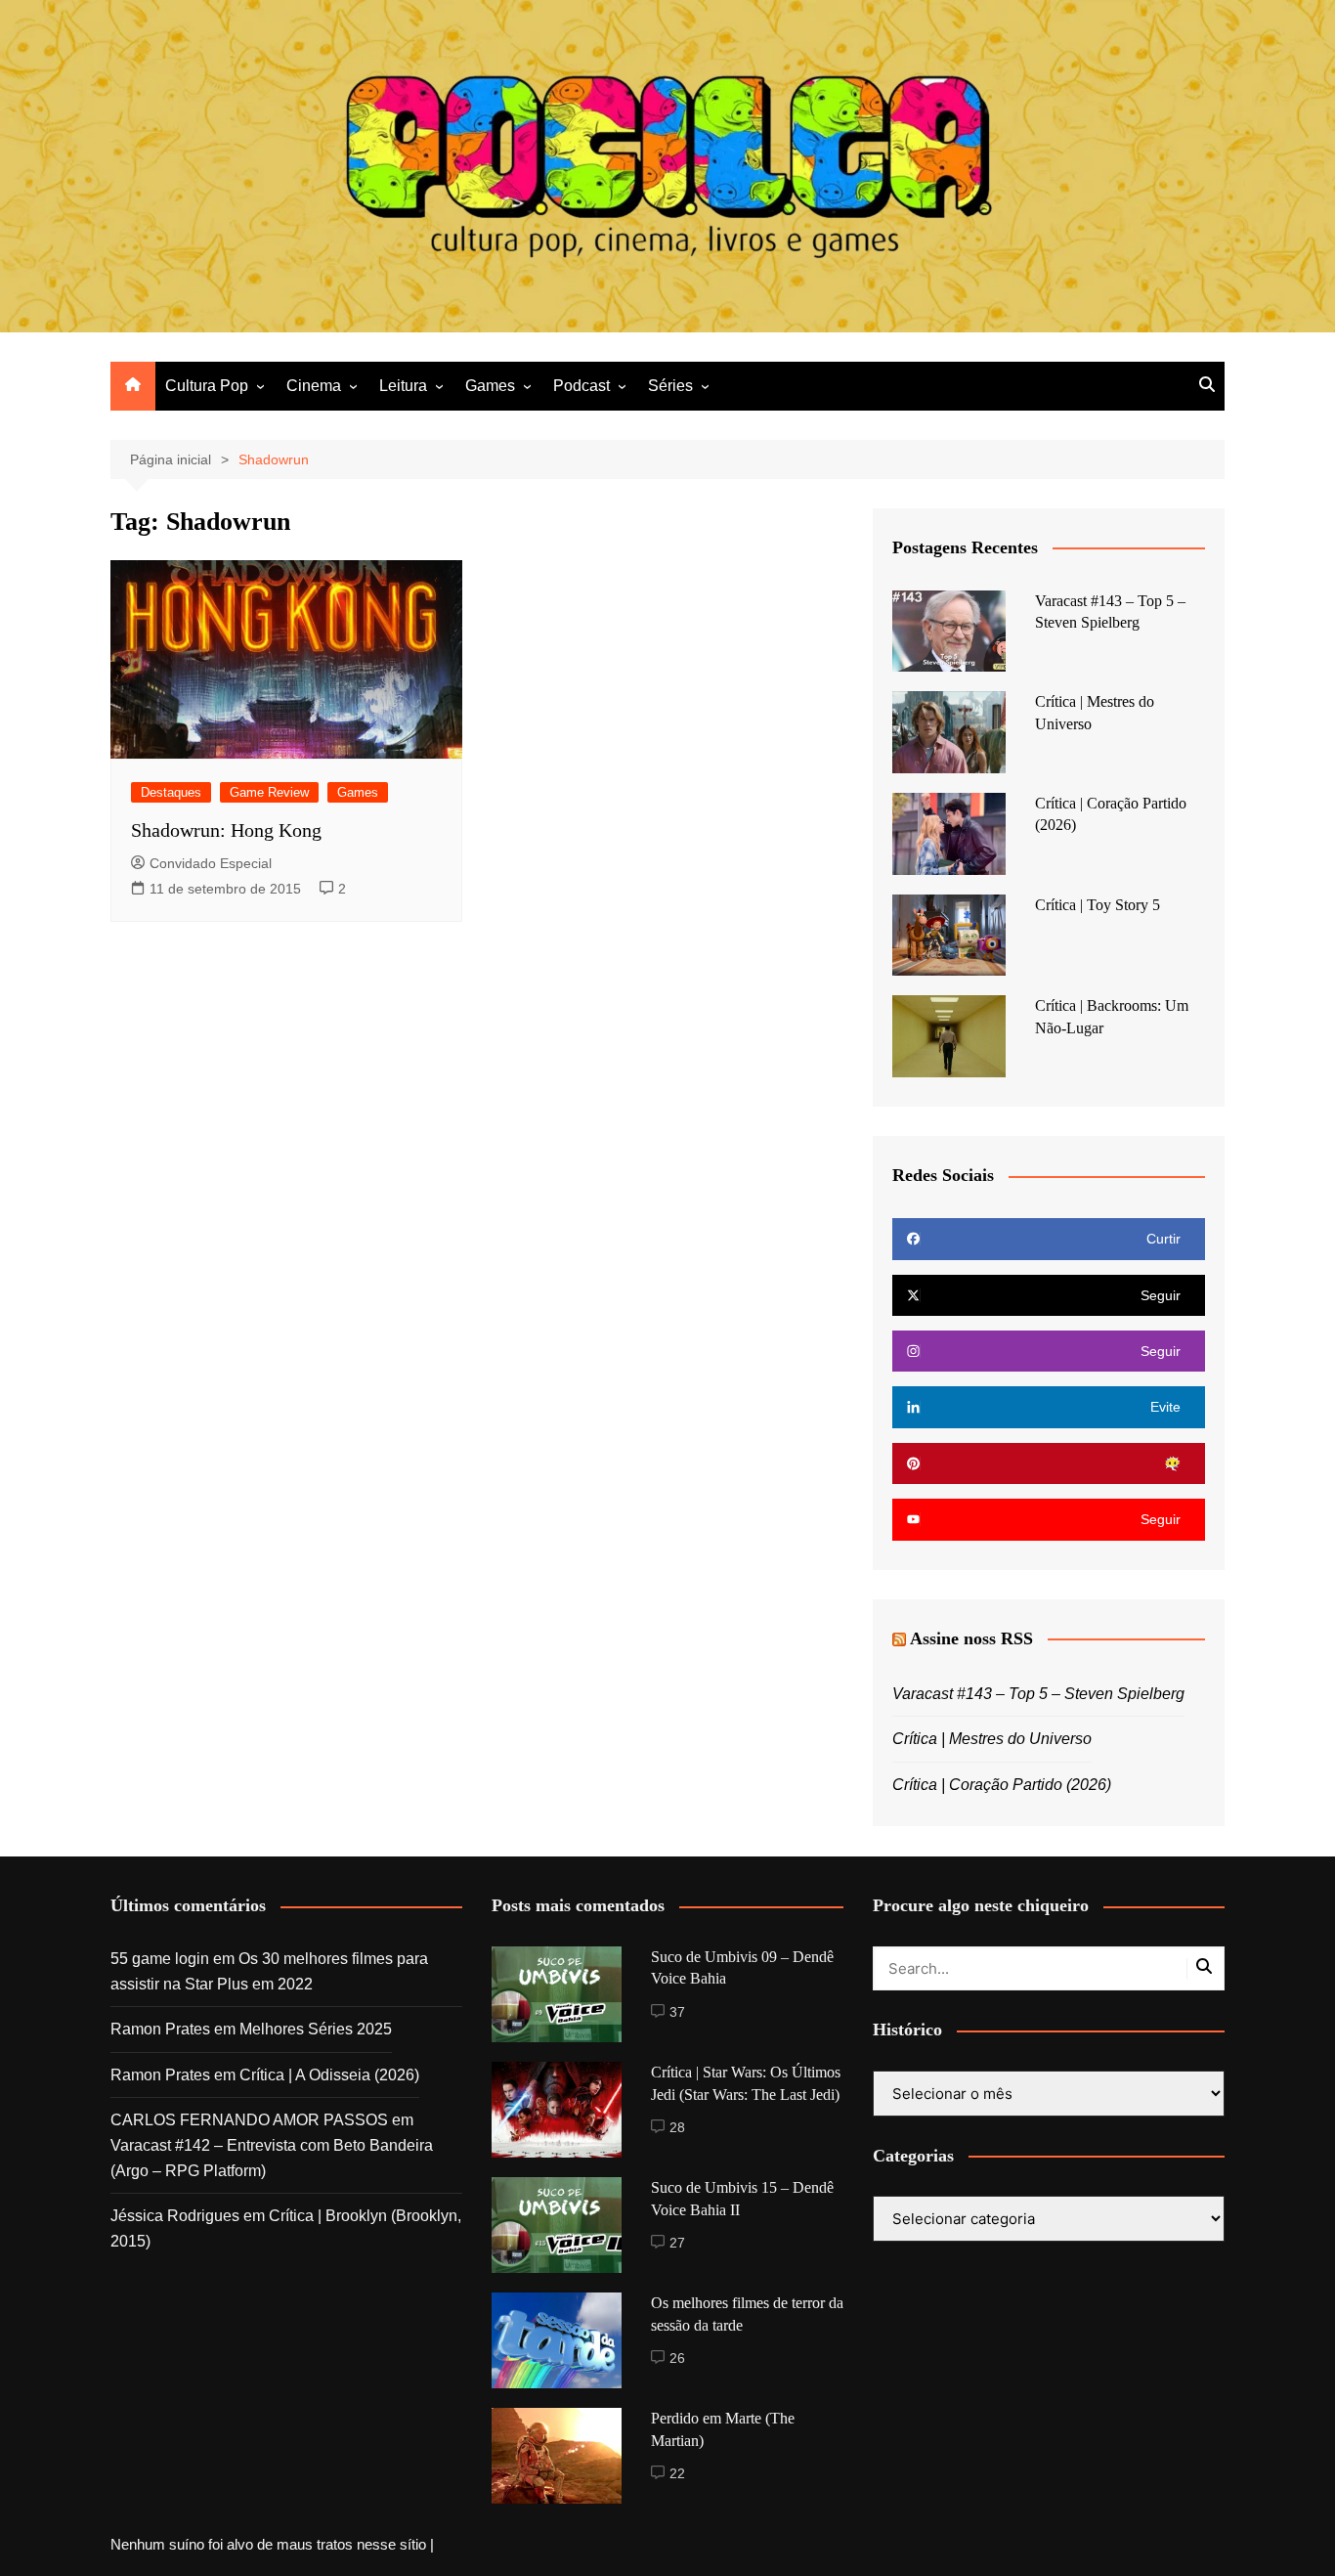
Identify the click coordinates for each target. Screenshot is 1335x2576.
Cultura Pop (207, 386)
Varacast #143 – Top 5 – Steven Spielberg (1038, 1694)
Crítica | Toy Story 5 (1098, 905)
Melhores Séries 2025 (316, 2029)
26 (677, 2358)
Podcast (581, 386)
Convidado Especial (211, 863)
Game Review (269, 792)
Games (490, 386)
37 (677, 2012)
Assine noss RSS (971, 1638)
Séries (670, 386)
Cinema (314, 386)
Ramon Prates (160, 2029)
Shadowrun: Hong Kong (226, 830)
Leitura (403, 386)
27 (677, 2243)
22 (677, 2473)
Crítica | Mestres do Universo (992, 1739)
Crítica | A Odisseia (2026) (329, 2075)
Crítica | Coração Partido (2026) (1002, 1785)
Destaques (171, 792)
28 (677, 2127)
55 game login (160, 1959)
